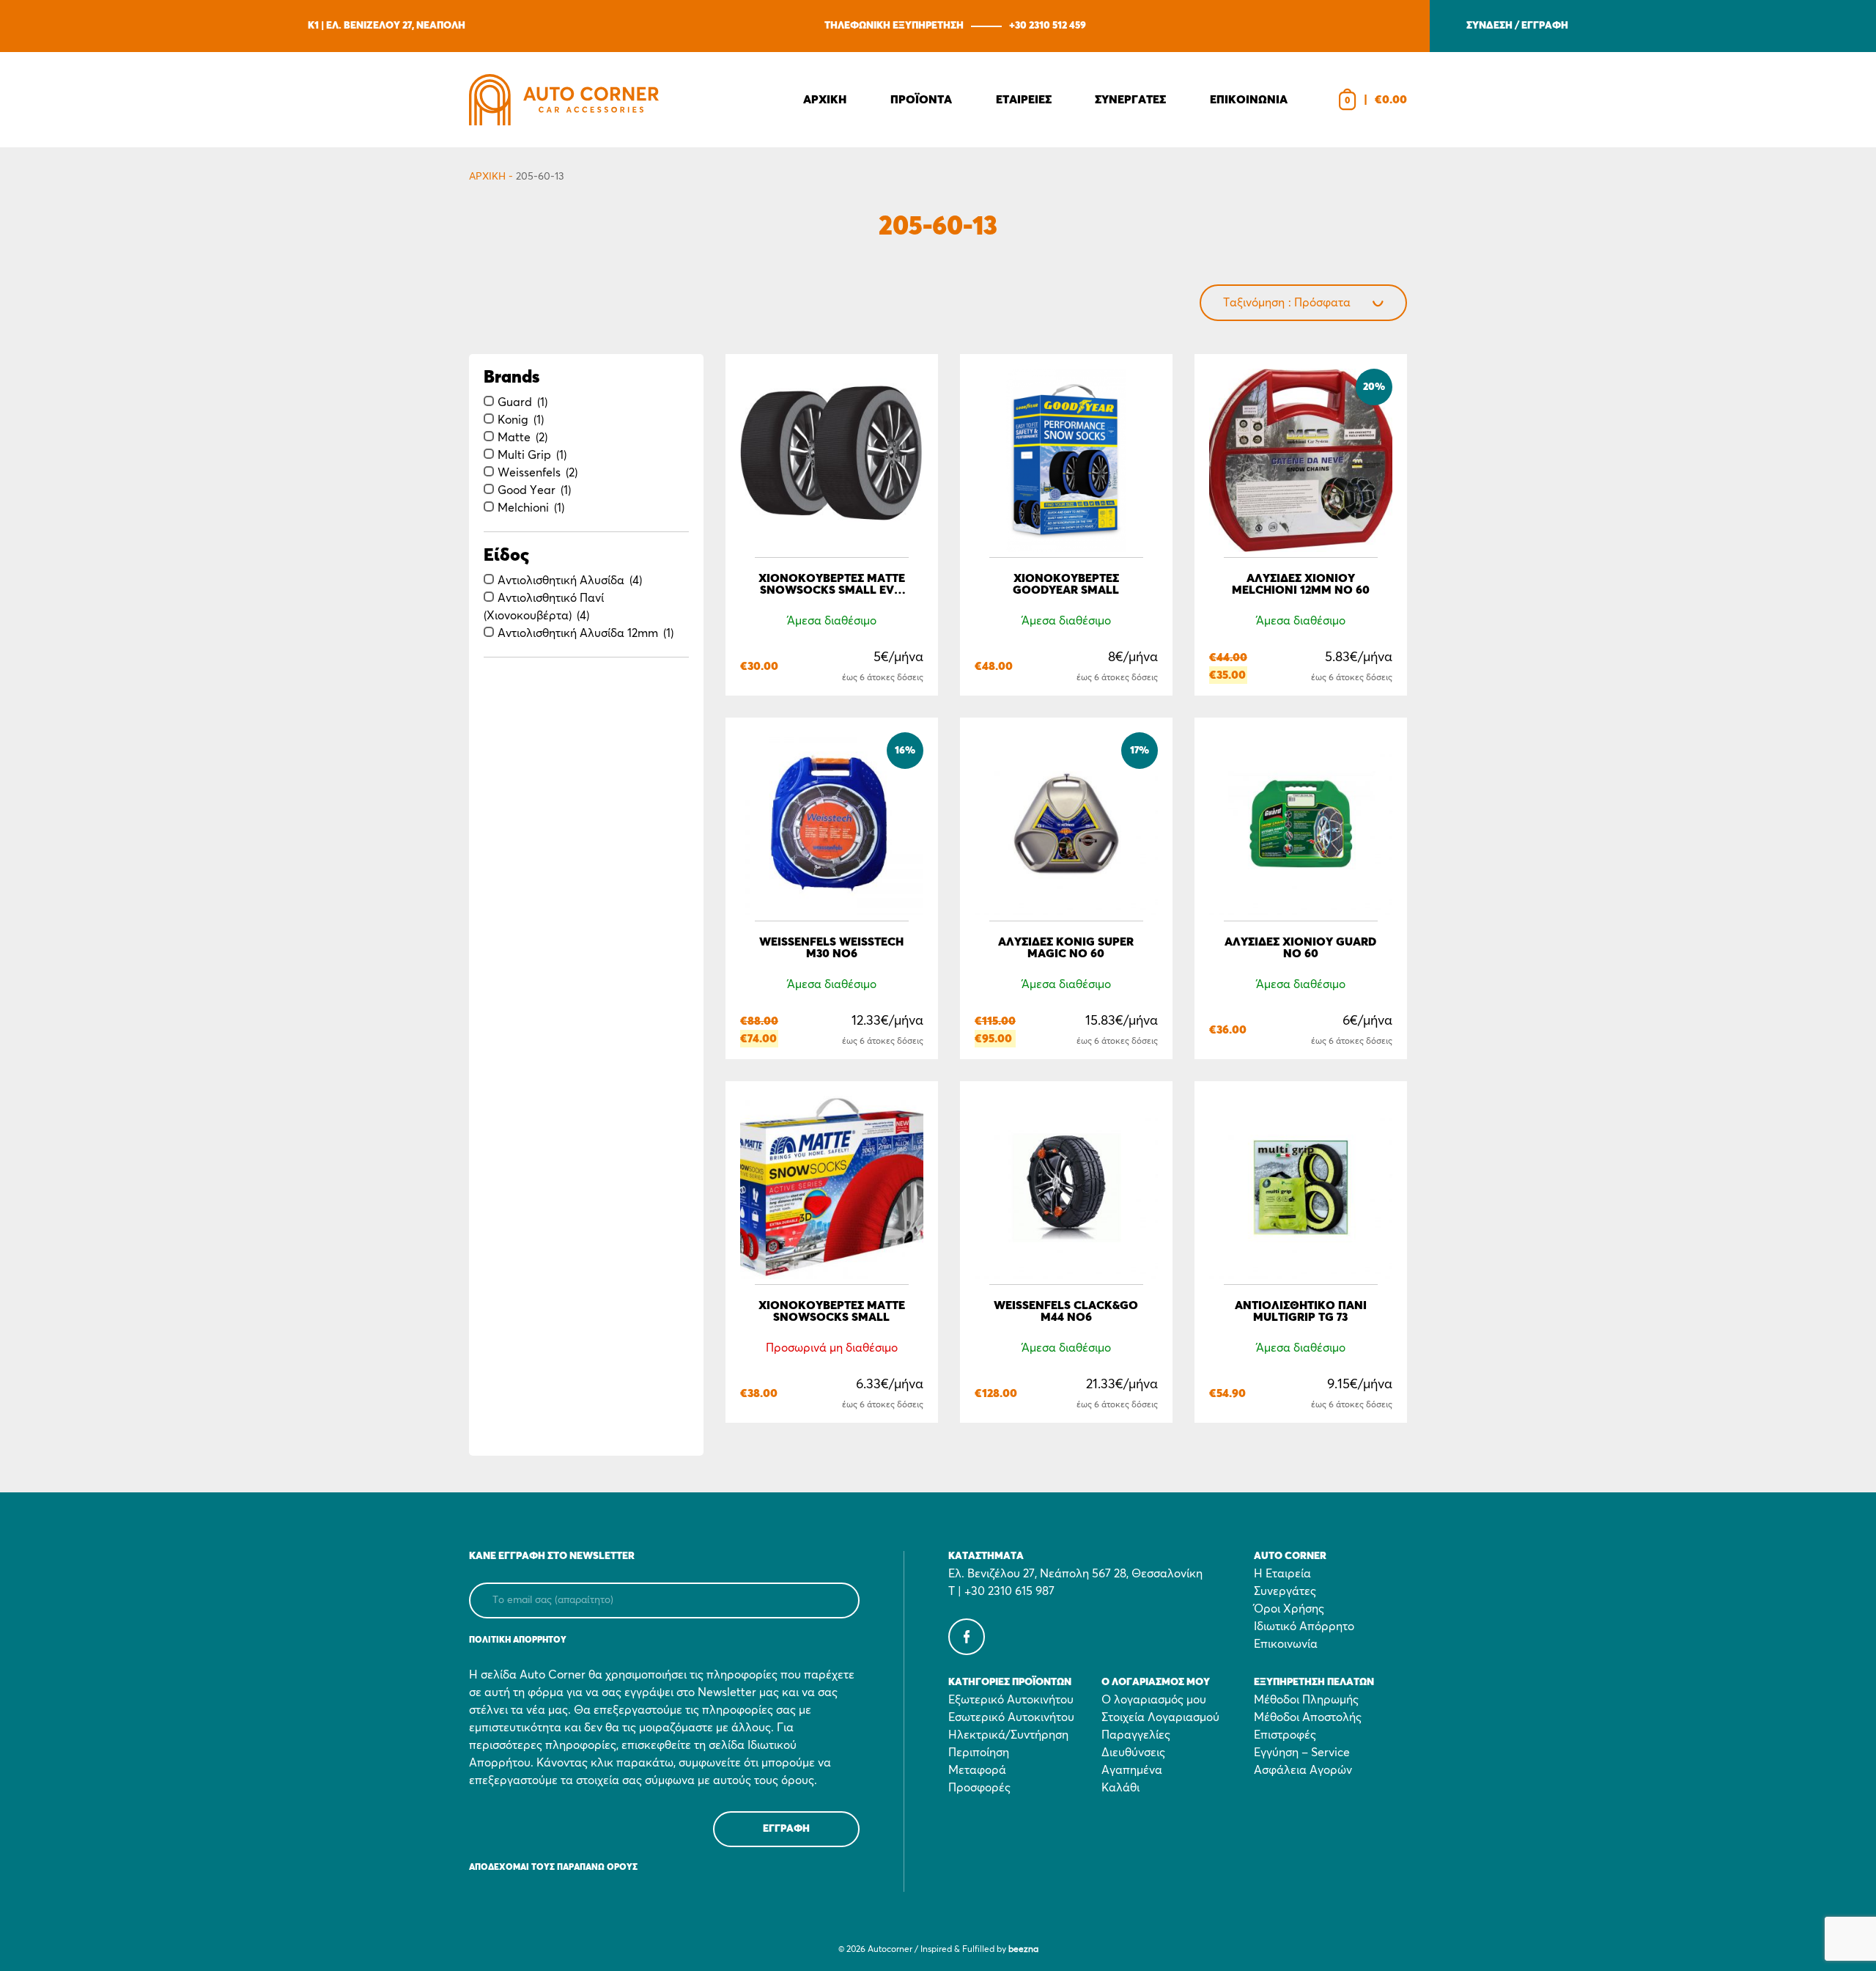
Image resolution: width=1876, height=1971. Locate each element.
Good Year (527, 490)
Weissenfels (529, 473)
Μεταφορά (977, 1770)
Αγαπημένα (1132, 1770)
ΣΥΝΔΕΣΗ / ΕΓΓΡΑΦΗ (1517, 26)
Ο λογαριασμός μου (1154, 1700)
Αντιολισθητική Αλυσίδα (561, 581)
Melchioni (523, 508)
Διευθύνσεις (1133, 1753)
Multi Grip (524, 455)
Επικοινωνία (1286, 1644)
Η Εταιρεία (1282, 1574)
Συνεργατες (1130, 100)
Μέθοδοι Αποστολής (1308, 1717)
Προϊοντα (921, 100)
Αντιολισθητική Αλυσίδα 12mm (578, 633)
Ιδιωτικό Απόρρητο (1304, 1626)
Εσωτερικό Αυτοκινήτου (1011, 1717)
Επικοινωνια (1249, 100)
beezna (1023, 1950)
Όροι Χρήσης (1289, 1609)
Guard (515, 402)
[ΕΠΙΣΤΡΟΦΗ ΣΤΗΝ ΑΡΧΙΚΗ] (564, 100)
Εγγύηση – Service (1302, 1753)
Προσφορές (979, 1788)
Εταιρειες (1024, 100)
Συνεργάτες (1285, 1591)
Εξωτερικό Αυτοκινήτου (1011, 1700)
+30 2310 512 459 (1048, 26)
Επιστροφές (1285, 1735)
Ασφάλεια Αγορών (1303, 1770)
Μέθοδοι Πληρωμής (1306, 1700)
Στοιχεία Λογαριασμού (1160, 1717)
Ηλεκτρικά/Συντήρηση (1008, 1735)
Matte (514, 438)
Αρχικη (825, 100)
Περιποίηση (979, 1753)
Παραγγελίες (1136, 1735)
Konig (513, 420)
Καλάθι (1120, 1788)
